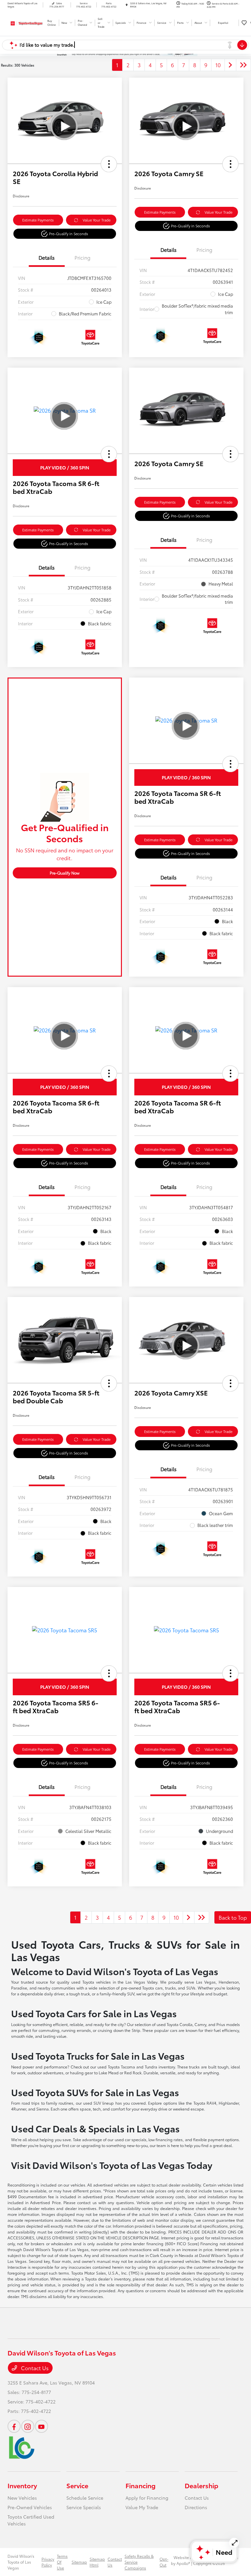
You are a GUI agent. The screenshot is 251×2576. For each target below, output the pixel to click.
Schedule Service (85, 2498)
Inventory (22, 2485)
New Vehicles (22, 2498)
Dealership (201, 2485)
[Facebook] (14, 2426)
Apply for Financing (147, 2498)
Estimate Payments (38, 220)
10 (218, 65)
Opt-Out (164, 2562)
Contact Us (34, 2368)
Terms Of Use (62, 2562)
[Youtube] (42, 2426)
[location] (127, 5)
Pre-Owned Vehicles (30, 2507)
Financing (141, 2485)
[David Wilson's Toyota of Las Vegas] (25, 22)
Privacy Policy (48, 2562)
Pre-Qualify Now (65, 873)
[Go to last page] (243, 65)
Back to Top (233, 1917)
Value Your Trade (97, 220)
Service (77, 2485)
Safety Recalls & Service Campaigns (139, 2562)
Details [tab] (47, 257)
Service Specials (84, 2507)
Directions (196, 2507)
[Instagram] (28, 2426)
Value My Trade (142, 2507)
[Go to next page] (230, 65)
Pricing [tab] (83, 257)
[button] (109, 164)
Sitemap (79, 2562)
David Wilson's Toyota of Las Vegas (21, 2562)
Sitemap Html (97, 2562)
